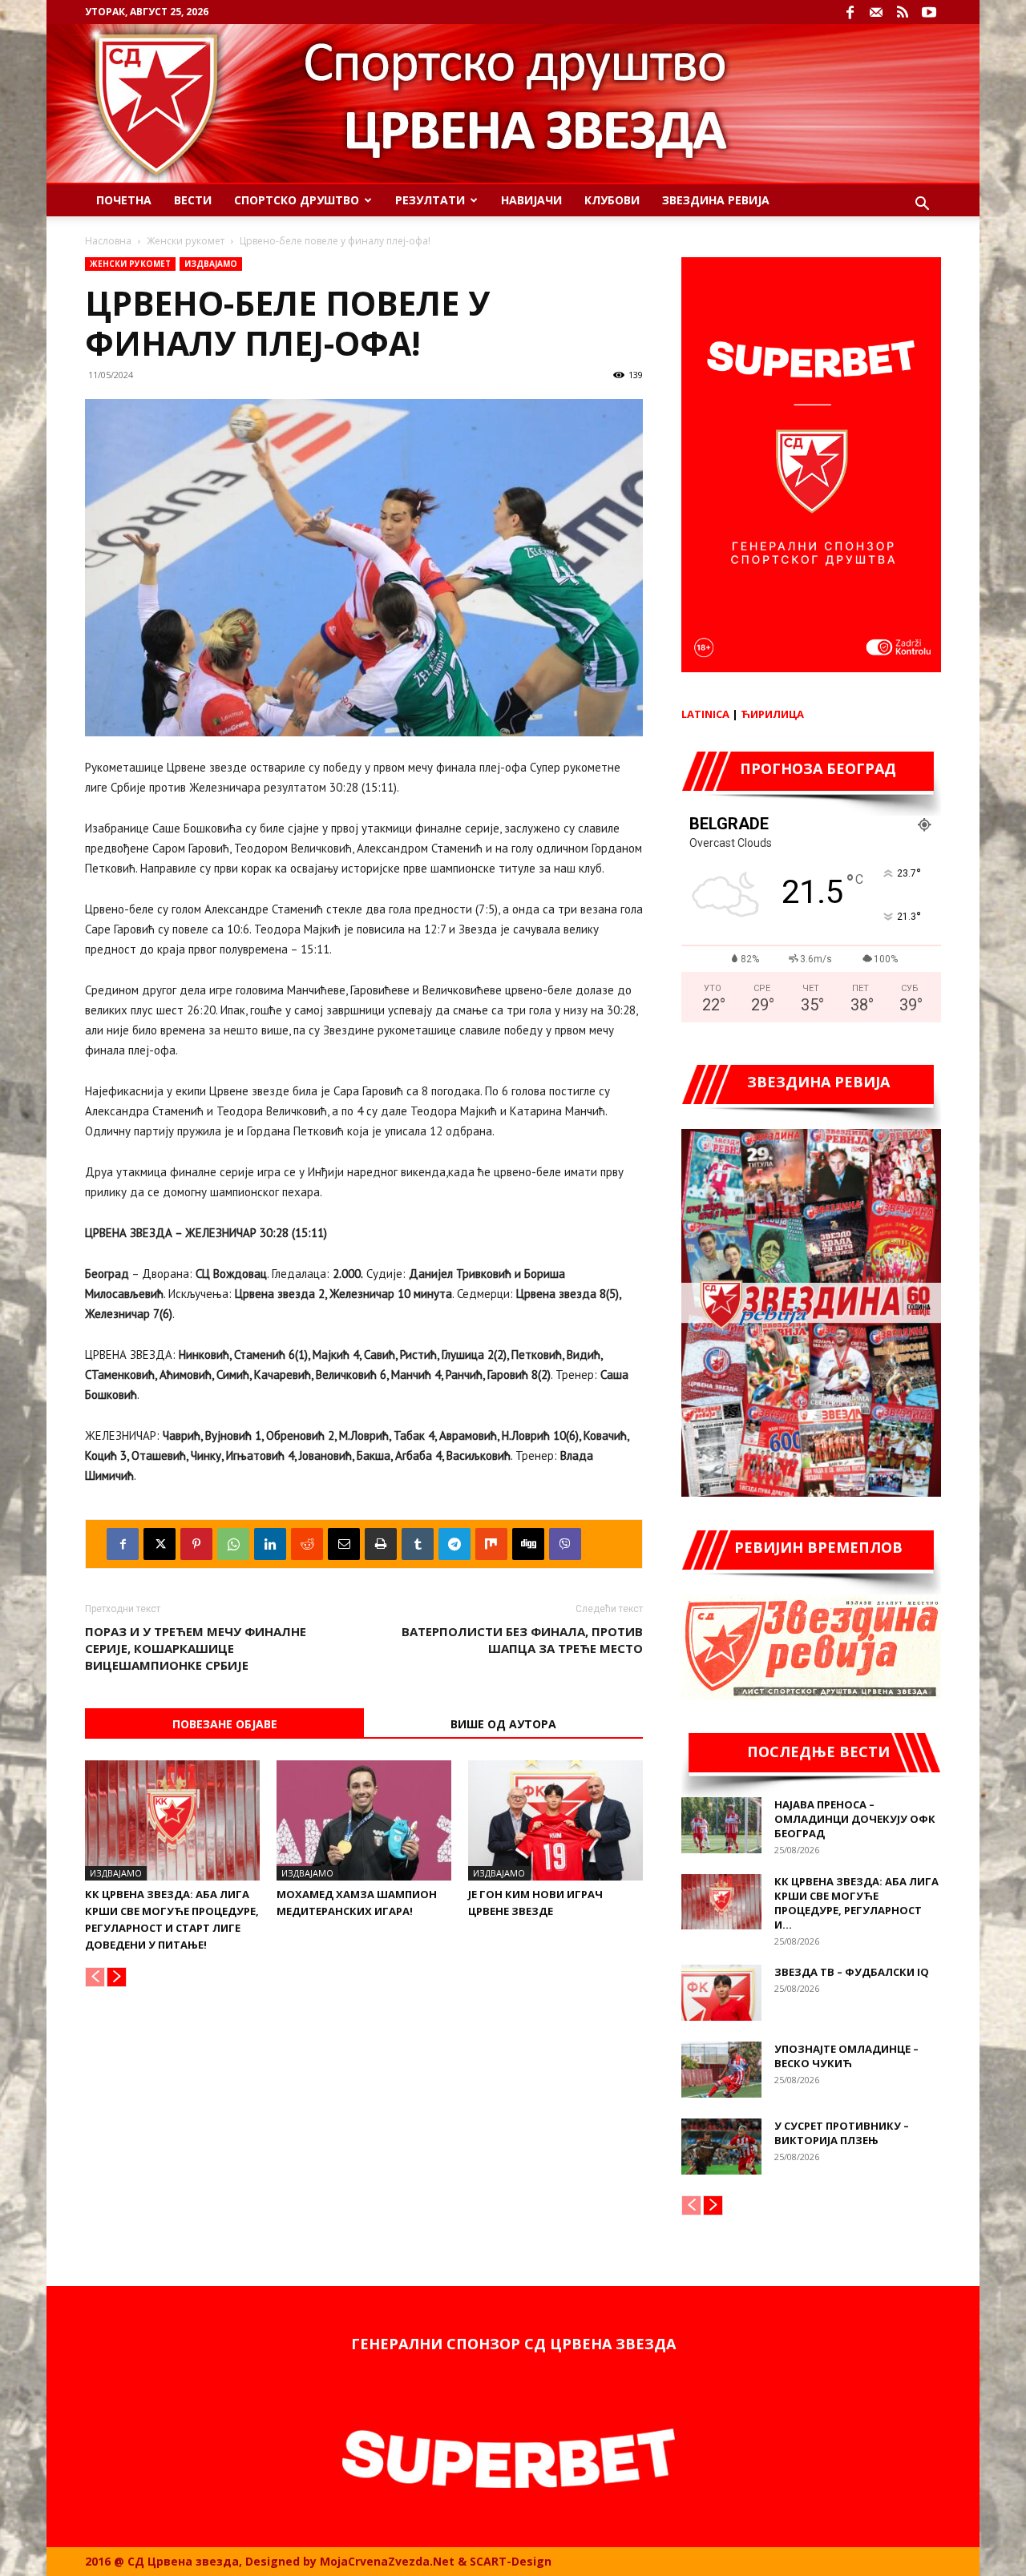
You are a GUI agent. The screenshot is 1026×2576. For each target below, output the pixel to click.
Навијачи (531, 200)
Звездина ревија (716, 200)
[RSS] (903, 12)
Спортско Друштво (297, 200)
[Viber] (565, 1544)
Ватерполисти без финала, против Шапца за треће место (522, 1640)
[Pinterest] (196, 1544)
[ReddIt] (307, 1544)
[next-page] (117, 1977)
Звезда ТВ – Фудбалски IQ (852, 1972)
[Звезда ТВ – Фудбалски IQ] (721, 1993)
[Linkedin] (270, 1544)
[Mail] (876, 12)
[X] (160, 1544)
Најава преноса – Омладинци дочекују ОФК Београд (855, 1819)
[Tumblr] (418, 1544)
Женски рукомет (186, 241)
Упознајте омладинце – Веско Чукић (846, 2056)
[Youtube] (929, 12)
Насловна (108, 241)
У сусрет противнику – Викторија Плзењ (842, 2133)
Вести (193, 200)
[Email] (344, 1544)
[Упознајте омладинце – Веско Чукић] (721, 2070)
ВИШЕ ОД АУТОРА (503, 1724)
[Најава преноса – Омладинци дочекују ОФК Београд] (721, 1825)
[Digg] (528, 1544)
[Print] (381, 1544)
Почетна (124, 200)
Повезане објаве (225, 1724)
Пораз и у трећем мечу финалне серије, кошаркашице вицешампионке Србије (196, 1648)
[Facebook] (850, 12)
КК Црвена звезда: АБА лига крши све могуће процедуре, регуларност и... (856, 1903)
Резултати (430, 200)
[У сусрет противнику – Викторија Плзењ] (721, 2147)
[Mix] (491, 1544)
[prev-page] (95, 1977)
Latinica (705, 714)
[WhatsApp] (233, 1544)
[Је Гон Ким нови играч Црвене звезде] (555, 1820)
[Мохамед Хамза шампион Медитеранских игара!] (364, 1820)
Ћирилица (772, 714)
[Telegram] (454, 1544)
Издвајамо (211, 264)
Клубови (612, 200)
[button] (922, 206)
